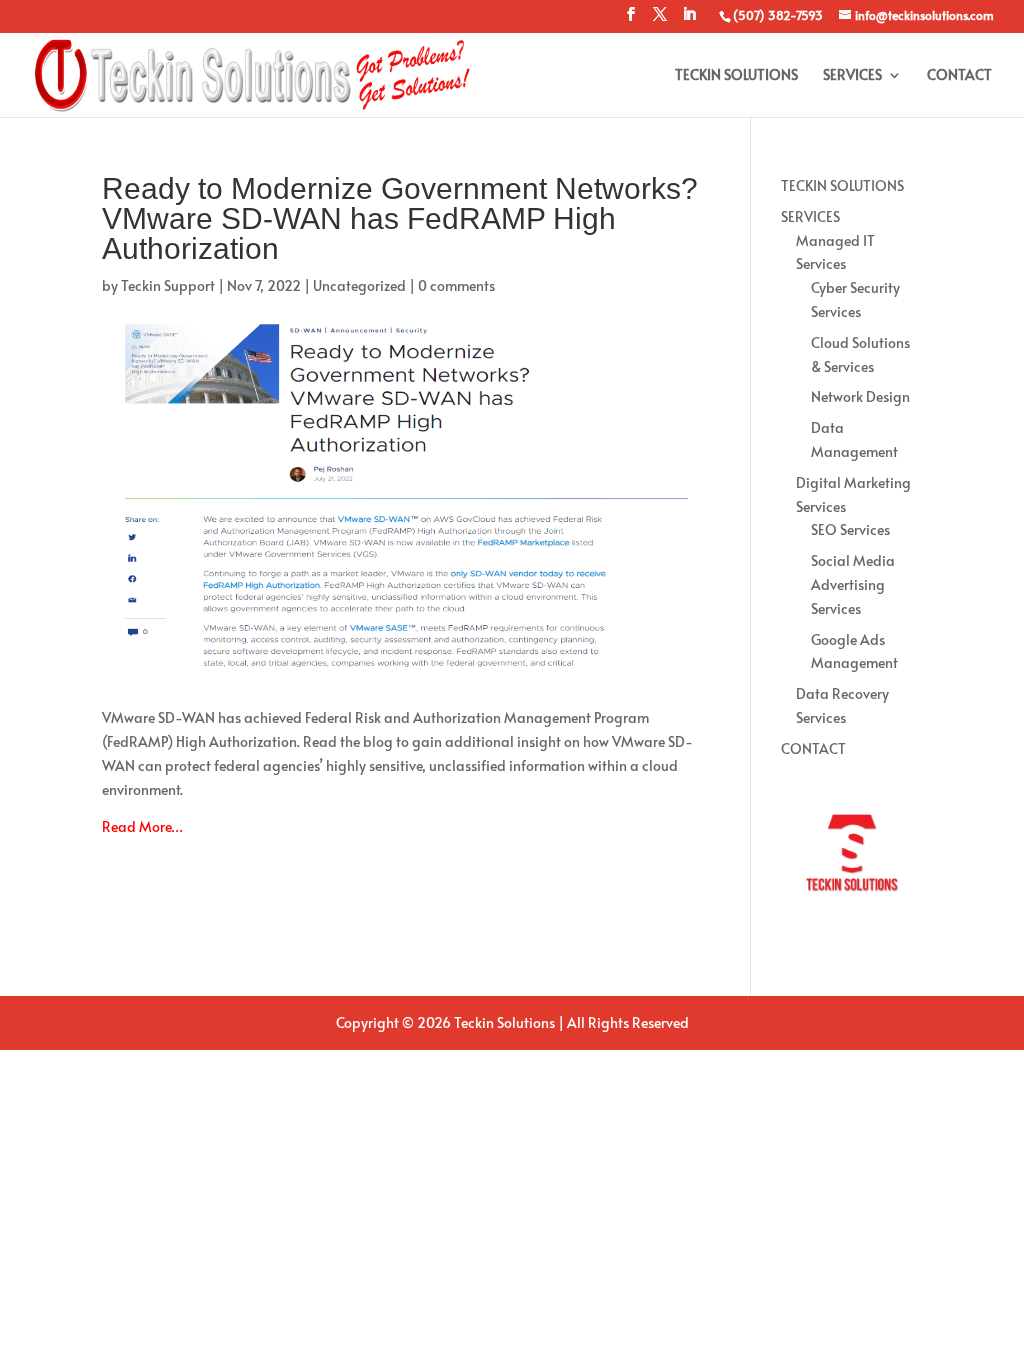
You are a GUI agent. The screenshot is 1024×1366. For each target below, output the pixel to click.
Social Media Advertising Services (853, 584)
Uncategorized (359, 285)
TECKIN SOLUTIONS (736, 76)
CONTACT (959, 76)
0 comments (456, 285)
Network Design (860, 396)
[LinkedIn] (689, 20)
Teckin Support (168, 285)
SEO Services (850, 529)
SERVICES (852, 76)
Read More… (142, 826)
